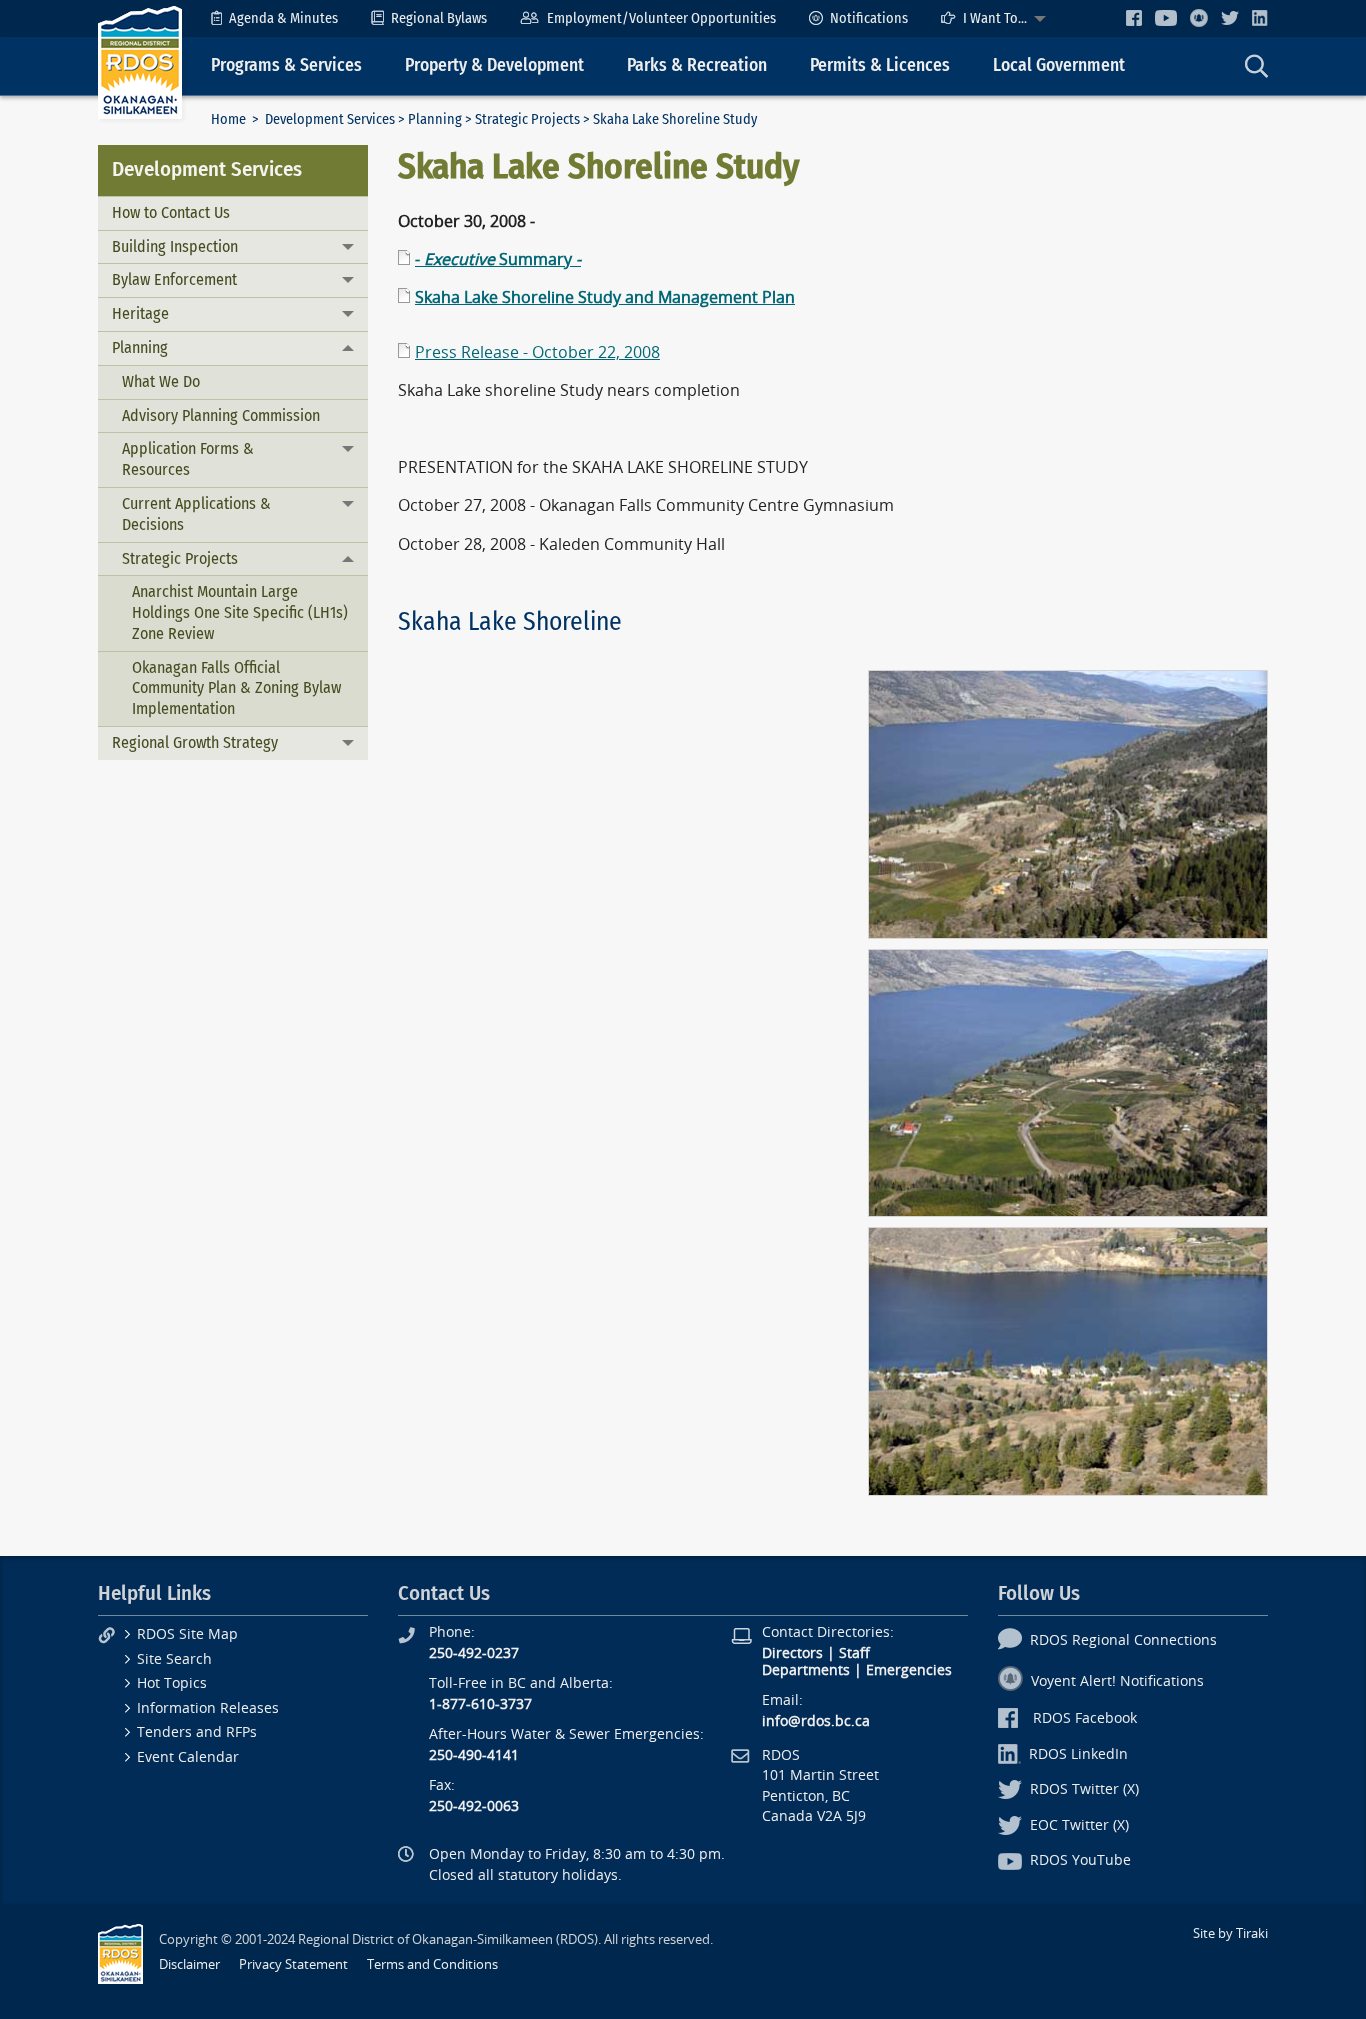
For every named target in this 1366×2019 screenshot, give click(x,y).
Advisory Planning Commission (221, 415)
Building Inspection (175, 246)
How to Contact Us (171, 212)
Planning (435, 119)
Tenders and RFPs (197, 1732)
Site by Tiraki (1230, 1933)
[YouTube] (1166, 17)
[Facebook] (1134, 17)
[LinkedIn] (1260, 17)
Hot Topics (172, 1683)
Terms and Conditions (432, 1964)
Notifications (869, 18)
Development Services (330, 119)
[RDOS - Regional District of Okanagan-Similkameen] (140, 61)
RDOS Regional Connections (1123, 1640)
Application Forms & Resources (188, 459)
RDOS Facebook (1085, 1718)
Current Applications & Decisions (196, 514)
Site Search (174, 1659)
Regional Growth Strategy (195, 742)
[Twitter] (1230, 17)
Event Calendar (188, 1757)
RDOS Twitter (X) (1084, 1789)
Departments (806, 1670)
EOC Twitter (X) (1079, 1825)
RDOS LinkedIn (1078, 1754)
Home (228, 119)
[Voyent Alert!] (1199, 18)
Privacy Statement (293, 1964)
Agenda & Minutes (283, 18)
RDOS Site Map (187, 1634)
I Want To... (995, 18)
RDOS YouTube (1080, 1860)
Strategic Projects (527, 119)
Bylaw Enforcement (174, 279)
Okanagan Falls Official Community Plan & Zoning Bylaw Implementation (236, 688)
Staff (854, 1653)
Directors (792, 1653)
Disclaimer (189, 1964)
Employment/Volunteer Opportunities (661, 18)
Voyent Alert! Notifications (1117, 1681)
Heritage (140, 313)
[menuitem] (274, 18)
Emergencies (909, 1670)
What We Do (161, 381)
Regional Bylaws (439, 18)
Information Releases (208, 1708)
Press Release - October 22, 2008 (537, 352)
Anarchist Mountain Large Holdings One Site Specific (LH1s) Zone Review (240, 612)
